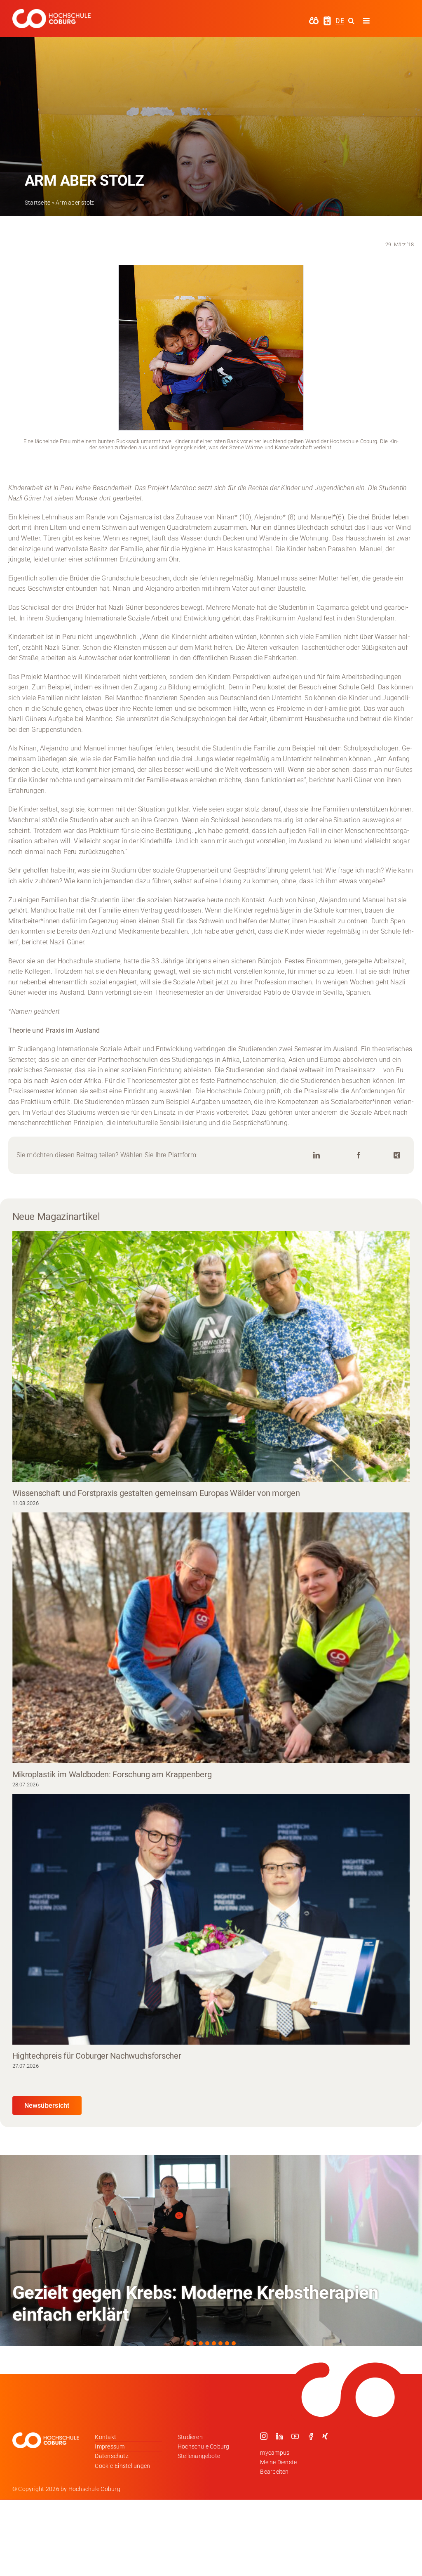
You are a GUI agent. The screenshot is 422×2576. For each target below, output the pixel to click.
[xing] (325, 2436)
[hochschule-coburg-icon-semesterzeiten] (327, 19)
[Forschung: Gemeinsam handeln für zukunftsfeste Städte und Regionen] (211, 2251)
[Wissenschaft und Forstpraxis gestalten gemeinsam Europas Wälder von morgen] (211, 1356)
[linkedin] (279, 2436)
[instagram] (264, 2436)
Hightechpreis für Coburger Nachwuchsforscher (97, 2056)
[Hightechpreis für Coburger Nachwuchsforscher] (211, 1919)
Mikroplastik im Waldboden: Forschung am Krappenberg (112, 1774)
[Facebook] (359, 1155)
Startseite (38, 203)
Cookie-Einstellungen (122, 2466)
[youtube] (295, 2436)
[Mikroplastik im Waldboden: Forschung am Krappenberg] (211, 1638)
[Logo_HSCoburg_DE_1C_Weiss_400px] (52, 12)
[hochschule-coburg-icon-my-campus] (314, 20)
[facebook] (311, 2436)
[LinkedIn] (316, 1155)
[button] (188, 2343)
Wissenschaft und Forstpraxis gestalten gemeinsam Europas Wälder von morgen (156, 1493)
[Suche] (351, 21)
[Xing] (397, 1155)
